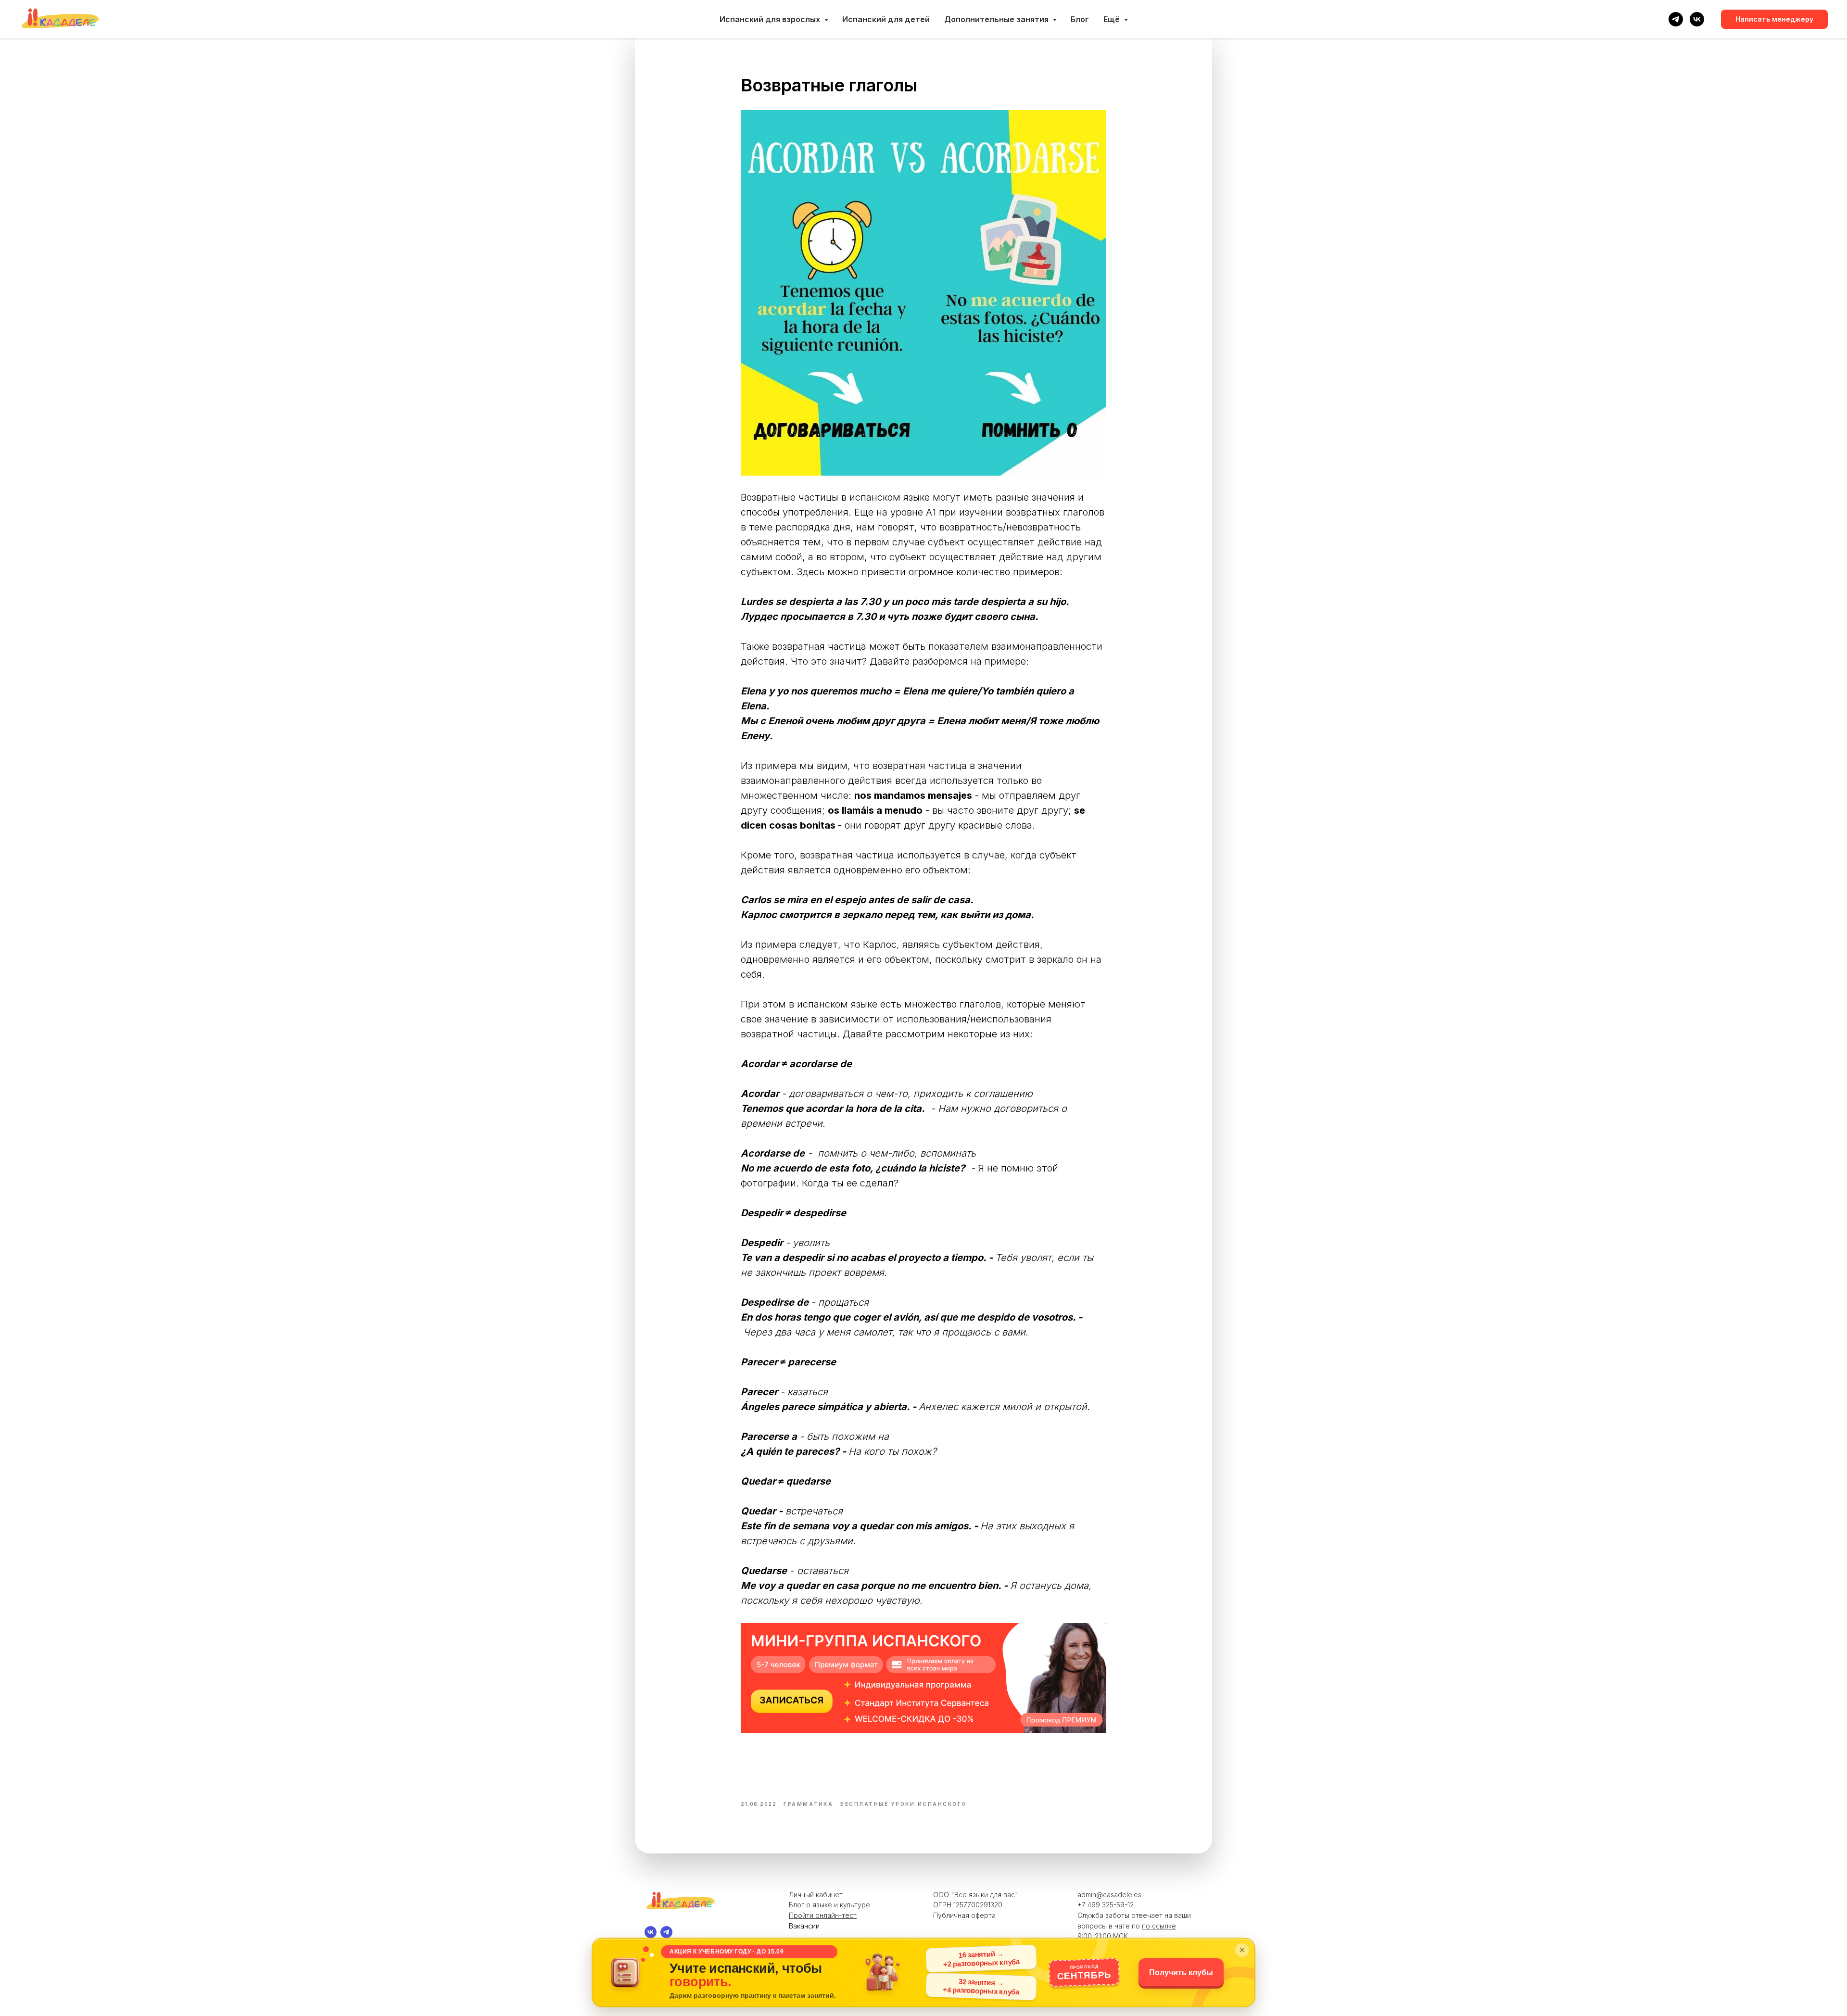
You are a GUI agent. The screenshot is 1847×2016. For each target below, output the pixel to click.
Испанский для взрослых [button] (771, 19)
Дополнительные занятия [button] (997, 19)
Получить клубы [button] (1181, 1972)
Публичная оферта (964, 1915)
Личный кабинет (816, 1895)
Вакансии (804, 1926)
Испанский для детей (886, 19)
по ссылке (1159, 1926)
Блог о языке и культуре (829, 1905)
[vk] (1697, 19)
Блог (1080, 19)
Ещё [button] (1113, 19)
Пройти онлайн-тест (823, 1915)
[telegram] (1676, 19)
